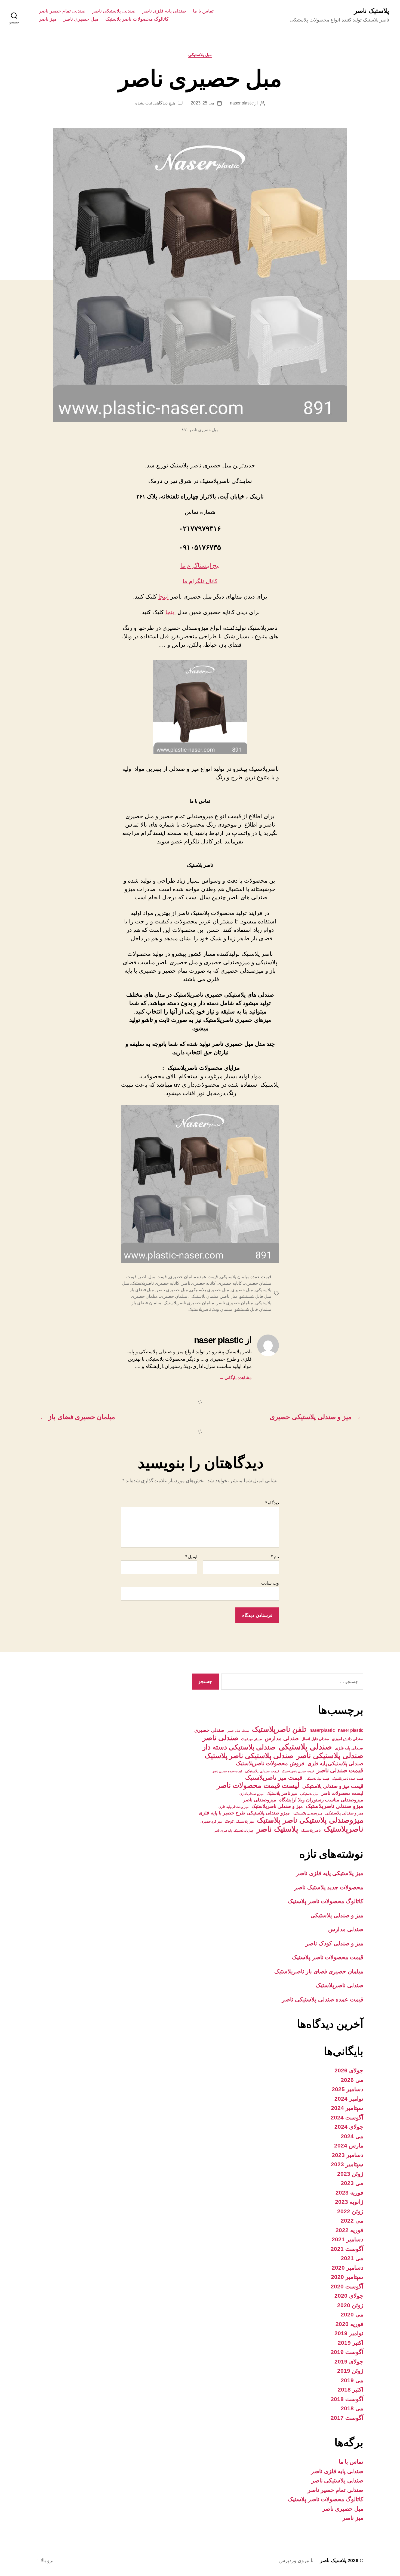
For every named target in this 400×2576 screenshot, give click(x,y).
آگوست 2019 (347, 2352)
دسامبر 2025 (347, 2089)
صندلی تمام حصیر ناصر (62, 11)
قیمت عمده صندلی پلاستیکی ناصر (323, 1999)
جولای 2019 (349, 2361)
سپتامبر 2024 (347, 2108)
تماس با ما (203, 11)
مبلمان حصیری (174, 1296)
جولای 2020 (349, 2296)
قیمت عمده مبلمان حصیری (193, 1277)
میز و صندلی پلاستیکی (344, 1813)
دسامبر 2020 (347, 2268)
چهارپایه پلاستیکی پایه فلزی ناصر (234, 1831)
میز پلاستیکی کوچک (239, 1821)
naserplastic (322, 1730)
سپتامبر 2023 (347, 2164)
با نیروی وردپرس (296, 2560)
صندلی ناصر (220, 1738)
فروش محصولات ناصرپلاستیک (270, 1763)
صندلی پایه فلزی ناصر (164, 11)
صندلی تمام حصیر (238, 1731)
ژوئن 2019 (350, 2371)
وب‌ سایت (270, 1583)
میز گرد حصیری (211, 1822)
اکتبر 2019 (350, 2343)
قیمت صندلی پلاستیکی (262, 1771)
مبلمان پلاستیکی (204, 1296)
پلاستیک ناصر (372, 11)
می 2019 (352, 2380)
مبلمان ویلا (223, 1309)
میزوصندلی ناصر (260, 1800)
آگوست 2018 (347, 2399)
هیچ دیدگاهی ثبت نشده (155, 103)
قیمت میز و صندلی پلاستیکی (333, 1786)
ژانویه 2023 (349, 2202)
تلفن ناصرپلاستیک (279, 1729)
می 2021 (352, 2258)
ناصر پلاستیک (311, 1830)
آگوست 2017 (347, 2418)
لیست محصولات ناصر (342, 1793)
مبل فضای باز (142, 1290)
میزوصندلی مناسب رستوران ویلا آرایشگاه (321, 1800)
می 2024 (352, 2136)
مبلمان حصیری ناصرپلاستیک (189, 1303)
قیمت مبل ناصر (153, 1277)
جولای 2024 (349, 2127)
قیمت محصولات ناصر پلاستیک (328, 1957)
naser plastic (242, 103)
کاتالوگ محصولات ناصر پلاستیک (137, 19)
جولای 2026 (349, 2070)
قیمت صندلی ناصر (340, 1770)
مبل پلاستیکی (200, 55)
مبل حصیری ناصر (81, 19)
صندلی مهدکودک (251, 1739)
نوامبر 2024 (349, 2099)
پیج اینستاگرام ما (200, 566)
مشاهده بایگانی (236, 1378)
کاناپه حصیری (230, 1283)
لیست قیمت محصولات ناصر (258, 1785)
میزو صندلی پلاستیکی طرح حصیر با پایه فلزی (244, 1813)
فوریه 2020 (349, 2324)
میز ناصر (48, 19)
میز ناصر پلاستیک (282, 1793)
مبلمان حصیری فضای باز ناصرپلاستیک (319, 1971)
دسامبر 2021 (347, 2239)
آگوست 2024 (347, 2117)
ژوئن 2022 (350, 2211)
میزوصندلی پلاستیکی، (307, 1813)
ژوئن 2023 (350, 2174)
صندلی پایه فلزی (349, 1748)
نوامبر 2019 (349, 2333)
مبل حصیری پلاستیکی (209, 1290)
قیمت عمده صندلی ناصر (227, 1771)
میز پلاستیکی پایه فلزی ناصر (330, 1873)
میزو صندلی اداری (251, 1794)
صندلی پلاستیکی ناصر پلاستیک (249, 1756)
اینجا (164, 597)
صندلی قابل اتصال (315, 1739)
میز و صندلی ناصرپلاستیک (277, 1806)
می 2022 (352, 2221)
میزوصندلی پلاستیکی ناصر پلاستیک (310, 1820)
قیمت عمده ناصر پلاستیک (348, 1779)
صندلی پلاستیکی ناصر (114, 11)
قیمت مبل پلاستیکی (317, 1779)
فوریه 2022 (349, 2230)
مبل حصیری (242, 1290)
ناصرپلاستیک (200, 1309)
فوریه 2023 (349, 2193)
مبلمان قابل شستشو (253, 1309)
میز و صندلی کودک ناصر (334, 1943)
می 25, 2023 (203, 103)
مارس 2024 (349, 2145)
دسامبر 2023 (347, 2155)
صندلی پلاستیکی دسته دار (239, 1747)
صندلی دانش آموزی (348, 1739)
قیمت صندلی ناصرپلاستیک (298, 1771)
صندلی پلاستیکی (305, 1747)
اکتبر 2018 (350, 2389)
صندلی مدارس (282, 1738)
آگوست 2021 (347, 2249)
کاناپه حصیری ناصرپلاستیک (155, 1283)
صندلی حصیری (209, 1730)
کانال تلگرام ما (200, 581)
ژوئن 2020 (350, 2305)
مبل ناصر (229, 1296)
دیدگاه (272, 1503)
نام (275, 1557)
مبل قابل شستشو (256, 1296)
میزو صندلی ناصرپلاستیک (335, 1806)
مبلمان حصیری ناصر (235, 1303)
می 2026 (352, 2080)
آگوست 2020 (347, 2286)
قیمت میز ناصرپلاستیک (274, 1778)
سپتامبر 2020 (347, 2277)
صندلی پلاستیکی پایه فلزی (335, 1763)
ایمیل (191, 1557)
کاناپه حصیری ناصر (199, 1283)
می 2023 (352, 2183)
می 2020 (352, 2314)
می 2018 (352, 2408)
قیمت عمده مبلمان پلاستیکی (246, 1277)
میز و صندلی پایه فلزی (233, 1807)
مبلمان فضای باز (146, 1303)
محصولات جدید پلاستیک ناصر (329, 1887)
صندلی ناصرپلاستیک (339, 1985)
